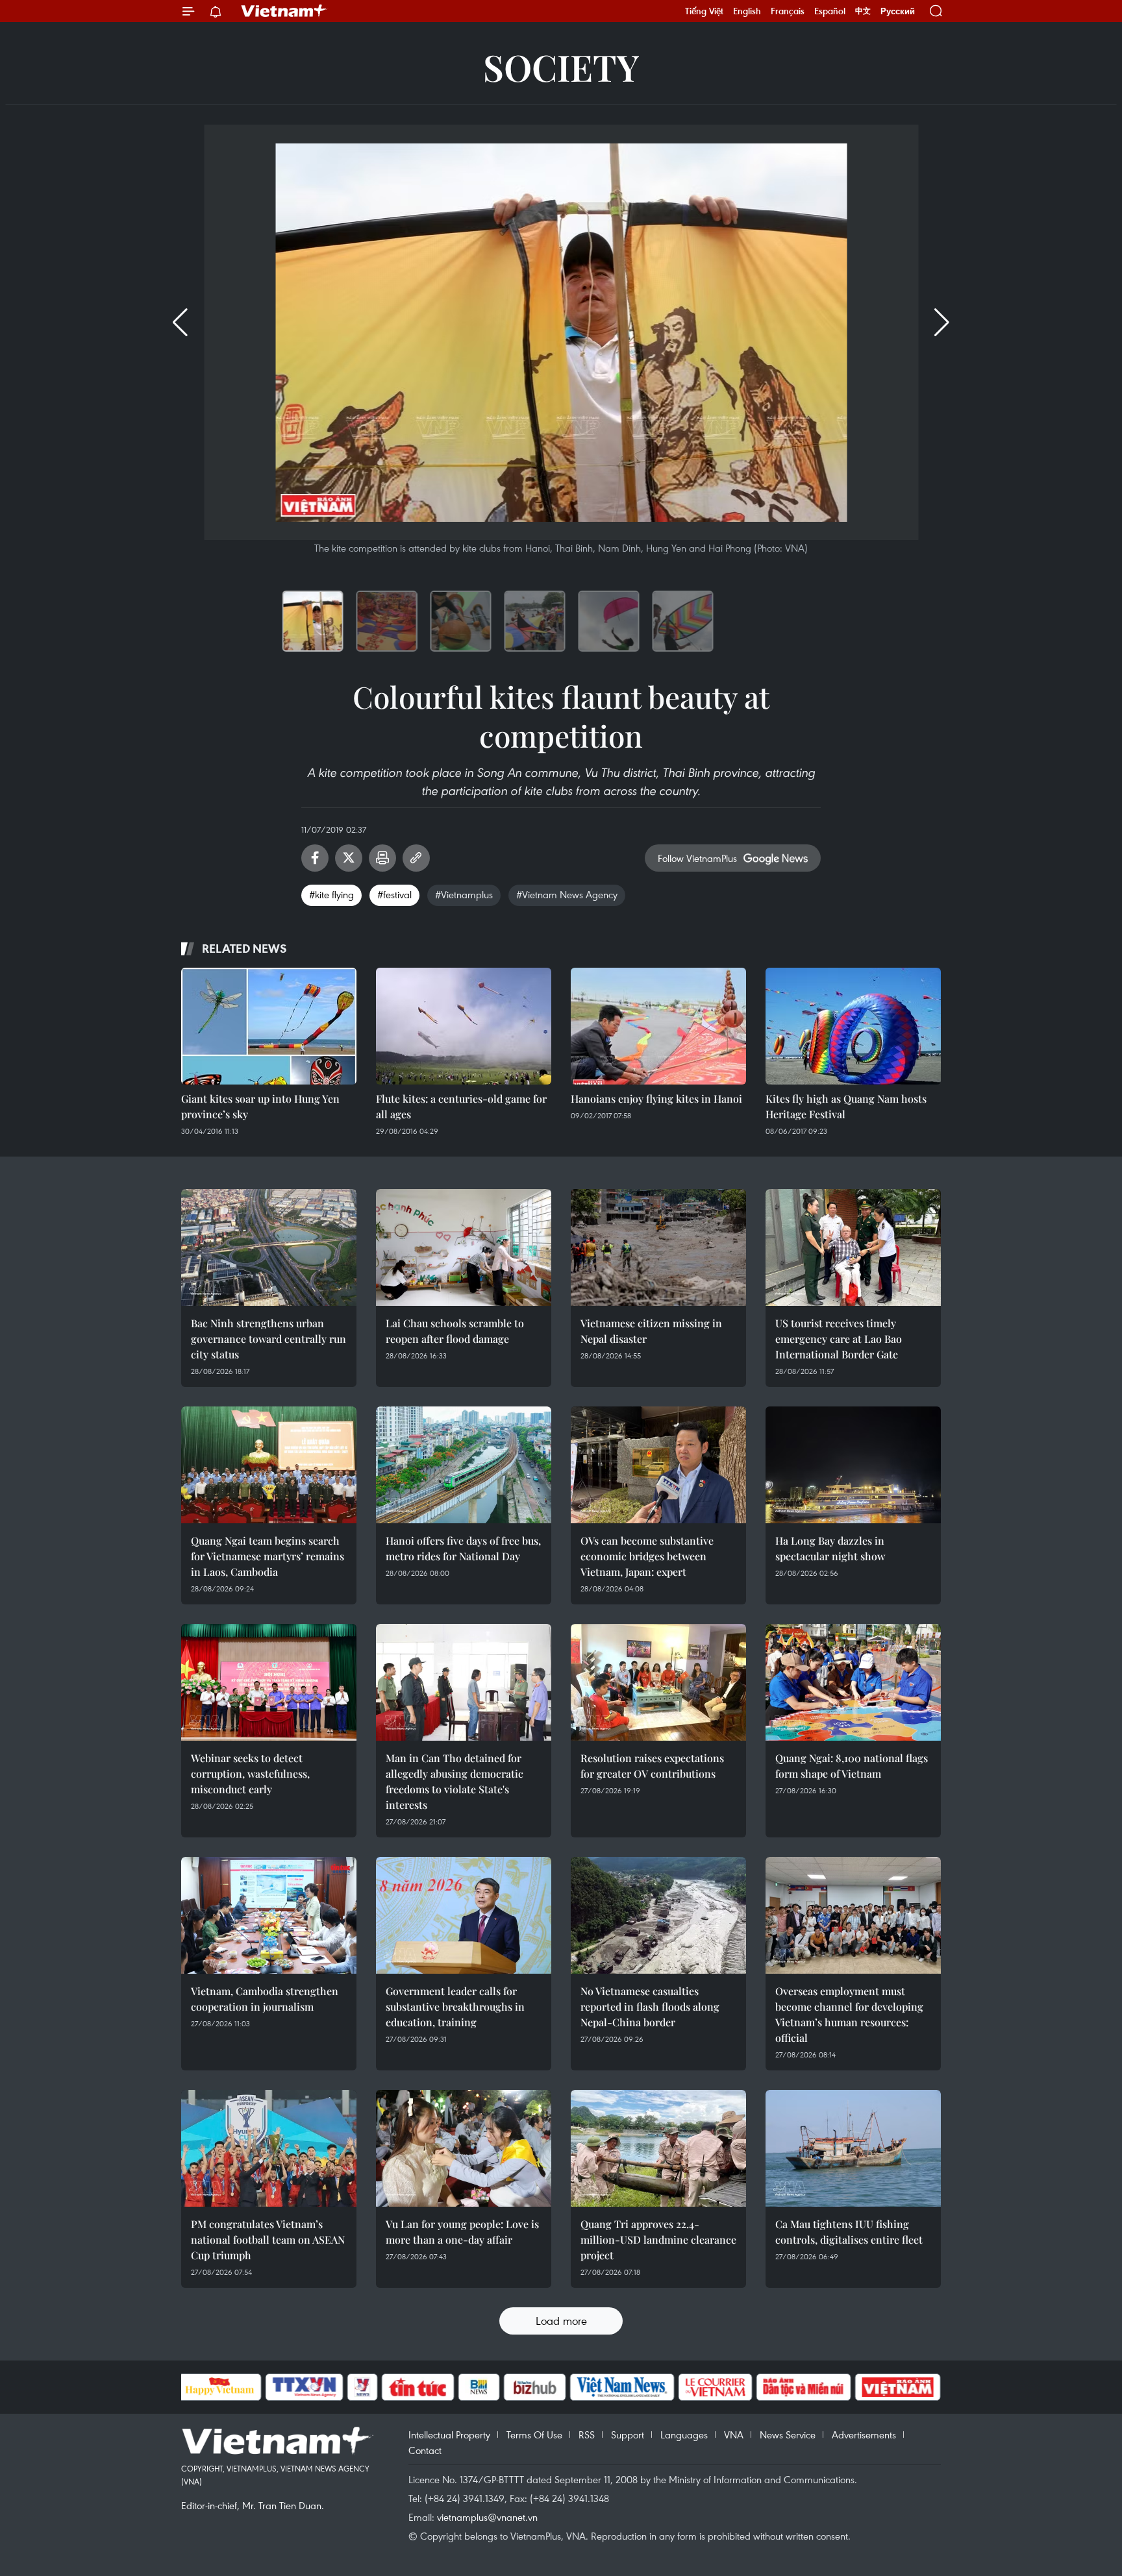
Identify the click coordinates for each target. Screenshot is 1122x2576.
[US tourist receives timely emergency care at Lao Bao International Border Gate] (853, 1247)
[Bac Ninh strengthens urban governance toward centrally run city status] (269, 1247)
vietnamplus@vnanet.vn (487, 2517)
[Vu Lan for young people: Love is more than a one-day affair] (464, 2148)
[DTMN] (804, 2387)
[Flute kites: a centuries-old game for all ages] (464, 1026)
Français (788, 11)
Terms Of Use (534, 2435)
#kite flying (331, 894)
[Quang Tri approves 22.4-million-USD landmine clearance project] (658, 2148)
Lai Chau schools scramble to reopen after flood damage (455, 1331)
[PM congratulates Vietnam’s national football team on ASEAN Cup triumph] (269, 2148)
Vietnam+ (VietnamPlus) (284, 11)
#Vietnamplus (464, 894)
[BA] (898, 2387)
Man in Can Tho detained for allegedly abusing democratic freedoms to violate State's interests (455, 1781)
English (747, 11)
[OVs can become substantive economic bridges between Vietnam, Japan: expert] (658, 1465)
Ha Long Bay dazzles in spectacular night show (830, 1548)
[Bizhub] (535, 2387)
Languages (684, 2435)
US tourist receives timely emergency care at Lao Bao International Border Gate (839, 1339)
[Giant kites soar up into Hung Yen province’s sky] (269, 1026)
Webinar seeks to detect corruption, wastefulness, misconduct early (250, 1773)
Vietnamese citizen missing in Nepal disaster (651, 1331)
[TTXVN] (304, 2387)
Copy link (416, 858)
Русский (898, 11)
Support (628, 2435)
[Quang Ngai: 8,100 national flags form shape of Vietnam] (853, 1682)
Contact (425, 2450)
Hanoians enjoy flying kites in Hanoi (656, 1098)
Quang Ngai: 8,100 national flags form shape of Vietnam (852, 1766)
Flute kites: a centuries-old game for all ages (461, 1106)
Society (561, 67)
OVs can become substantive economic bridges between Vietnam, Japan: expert (647, 1556)
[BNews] (479, 2387)
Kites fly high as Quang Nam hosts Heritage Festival (846, 1106)
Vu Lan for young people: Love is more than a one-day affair (462, 2232)
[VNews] (362, 2387)
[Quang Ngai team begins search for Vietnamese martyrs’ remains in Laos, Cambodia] (269, 1465)
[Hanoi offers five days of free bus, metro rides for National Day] (464, 1465)
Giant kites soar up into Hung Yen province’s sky (260, 1106)
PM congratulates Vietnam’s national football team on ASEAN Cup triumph (268, 2239)
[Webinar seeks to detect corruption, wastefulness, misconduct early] (269, 1682)
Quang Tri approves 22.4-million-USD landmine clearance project (658, 2239)
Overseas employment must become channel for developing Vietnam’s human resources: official (849, 2014)
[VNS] (622, 2387)
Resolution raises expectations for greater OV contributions (652, 1766)
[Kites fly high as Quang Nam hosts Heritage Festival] (853, 1026)
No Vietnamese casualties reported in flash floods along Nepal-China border (650, 2006)
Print (382, 858)
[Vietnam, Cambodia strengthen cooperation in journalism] (269, 1915)
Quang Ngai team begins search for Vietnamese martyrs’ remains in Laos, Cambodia (268, 1556)
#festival (394, 894)
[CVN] (716, 2387)
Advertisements (864, 2435)
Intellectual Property (449, 2435)
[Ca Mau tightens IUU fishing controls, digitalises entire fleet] (853, 2148)
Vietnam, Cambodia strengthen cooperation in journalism (265, 1999)
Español (830, 11)
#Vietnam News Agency (567, 894)
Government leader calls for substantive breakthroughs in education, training (455, 2006)
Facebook (315, 858)
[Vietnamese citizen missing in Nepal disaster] (658, 1247)
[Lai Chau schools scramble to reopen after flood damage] (464, 1247)
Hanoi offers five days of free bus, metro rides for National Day (463, 1548)
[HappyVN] (220, 2387)
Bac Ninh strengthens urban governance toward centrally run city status (268, 1339)
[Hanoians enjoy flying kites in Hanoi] (658, 1026)
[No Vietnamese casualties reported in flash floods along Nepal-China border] (658, 1915)
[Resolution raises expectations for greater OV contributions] (658, 1682)
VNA (734, 2435)
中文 (863, 11)
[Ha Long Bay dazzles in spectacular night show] (853, 1465)
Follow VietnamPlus (697, 858)
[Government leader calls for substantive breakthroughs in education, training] (464, 1915)
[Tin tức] (418, 2387)
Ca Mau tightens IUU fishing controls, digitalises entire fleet (849, 2232)
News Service (788, 2435)
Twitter (349, 858)
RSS (587, 2435)
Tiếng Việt (704, 11)
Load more (561, 2321)
